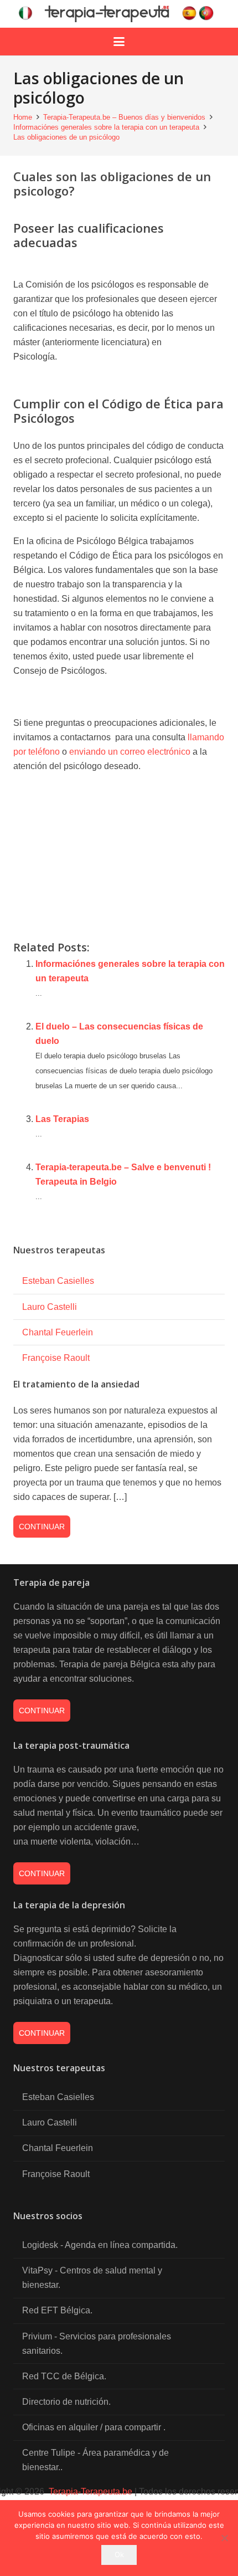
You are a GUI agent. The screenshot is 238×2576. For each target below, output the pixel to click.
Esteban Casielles (58, 1281)
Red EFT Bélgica (56, 2310)
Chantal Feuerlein (58, 1332)
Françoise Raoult (56, 1358)
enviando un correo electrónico (130, 752)
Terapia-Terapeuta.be (89, 2492)
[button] (119, 42)
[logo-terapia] (119, 14)
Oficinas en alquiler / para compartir (93, 2427)
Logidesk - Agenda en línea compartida (99, 2245)
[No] (224, 2538)
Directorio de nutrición (65, 2402)
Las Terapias (62, 1119)
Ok (119, 2554)
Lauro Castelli (50, 1307)
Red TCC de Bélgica (63, 2376)
